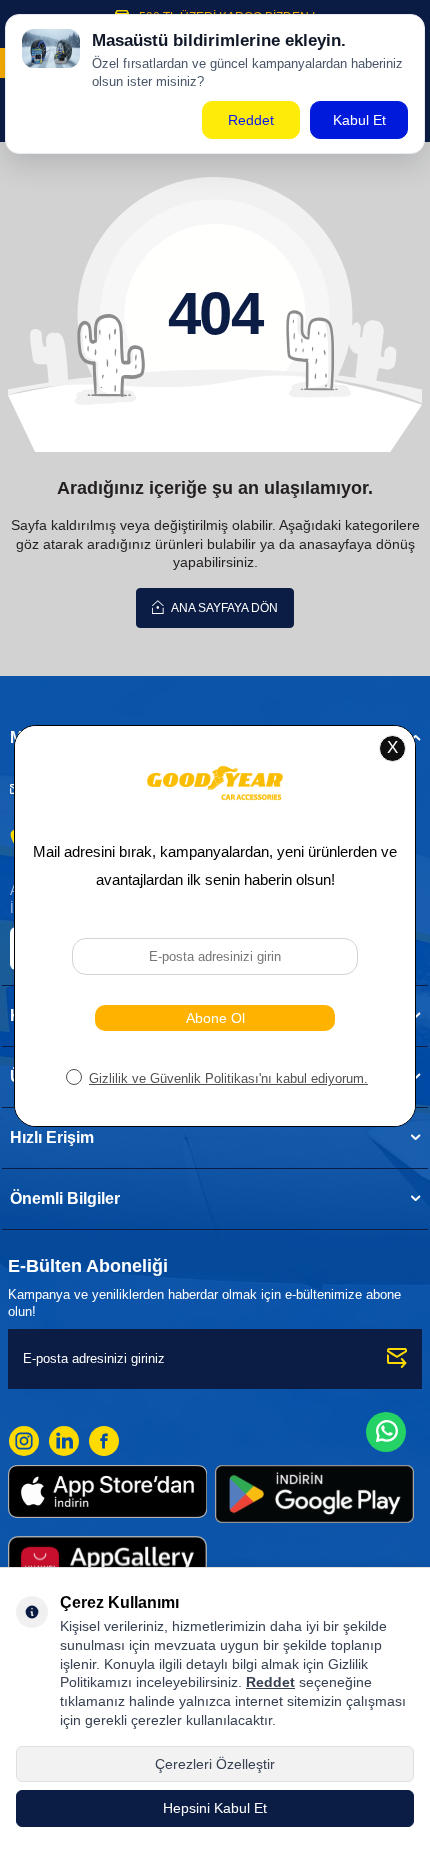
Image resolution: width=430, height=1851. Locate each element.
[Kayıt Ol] (397, 1359)
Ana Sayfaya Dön (223, 608)
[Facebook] (104, 1441)
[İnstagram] (24, 1441)
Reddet (270, 1682)
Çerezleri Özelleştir (215, 1764)
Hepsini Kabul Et (215, 1808)
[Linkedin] (64, 1441)
